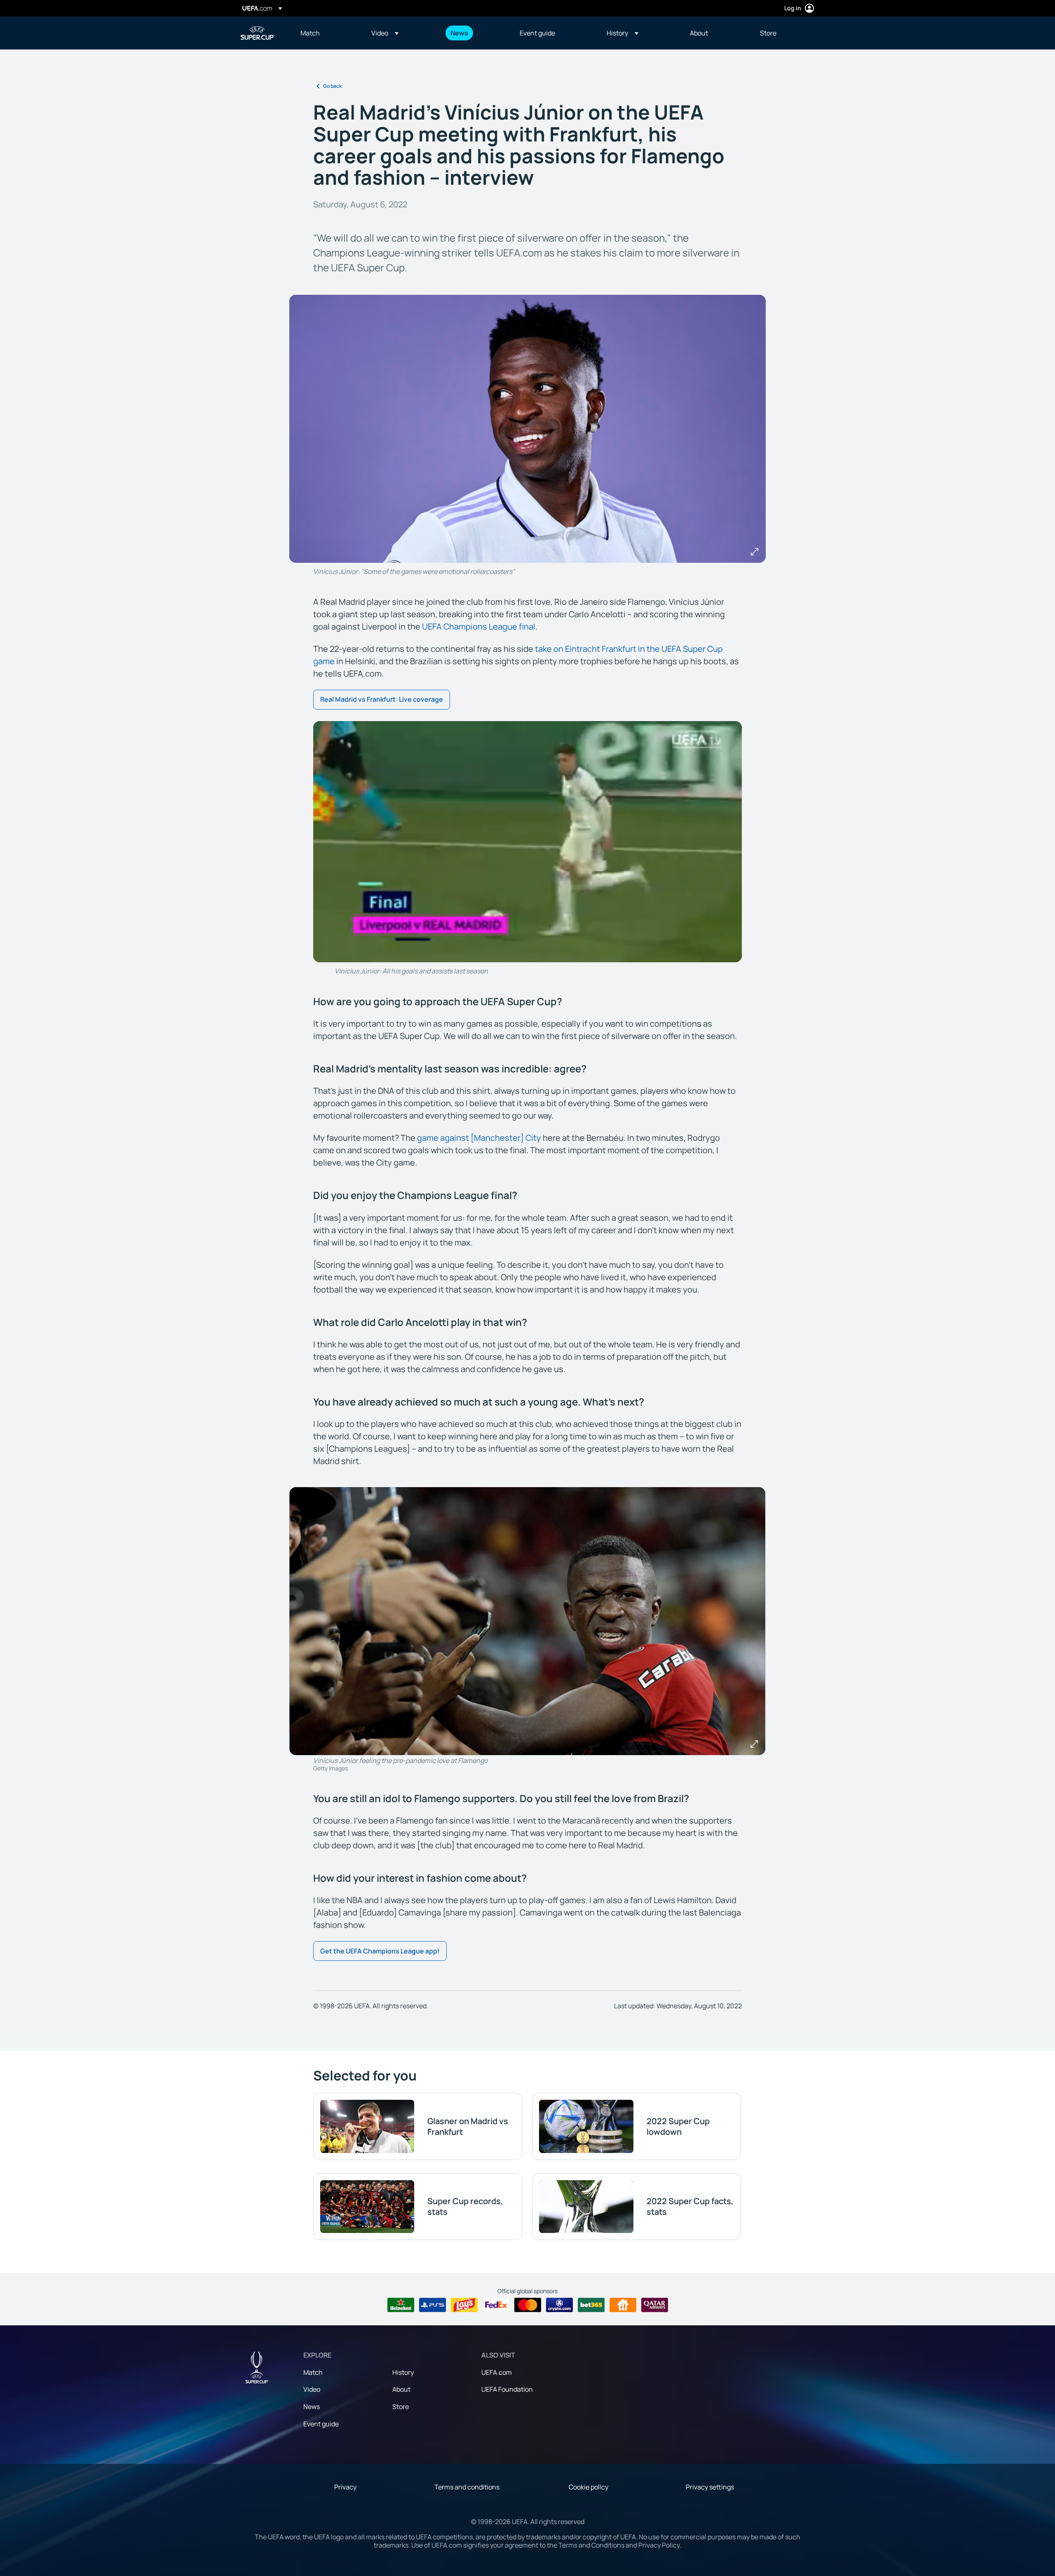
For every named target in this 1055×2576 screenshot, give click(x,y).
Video (312, 2389)
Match (313, 2372)
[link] (310, 33)
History (403, 2372)
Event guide (321, 2424)
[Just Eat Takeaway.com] (623, 2305)
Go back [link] (332, 86)
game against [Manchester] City (479, 1138)
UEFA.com (497, 2372)
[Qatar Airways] (655, 2305)
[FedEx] (496, 2305)
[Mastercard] (528, 2305)
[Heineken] (401, 2305)
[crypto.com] (559, 2305)
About (401, 2389)
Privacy (345, 2487)
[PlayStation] (433, 2305)
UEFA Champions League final (479, 626)
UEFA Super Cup (258, 33)
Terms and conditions (467, 2487)
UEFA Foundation (507, 2389)
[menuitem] (326, 33)
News (312, 2407)
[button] (385, 33)
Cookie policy (588, 2487)
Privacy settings (710, 2487)
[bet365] (591, 2305)
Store (401, 2407)
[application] (527, 842)
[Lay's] (464, 2305)
